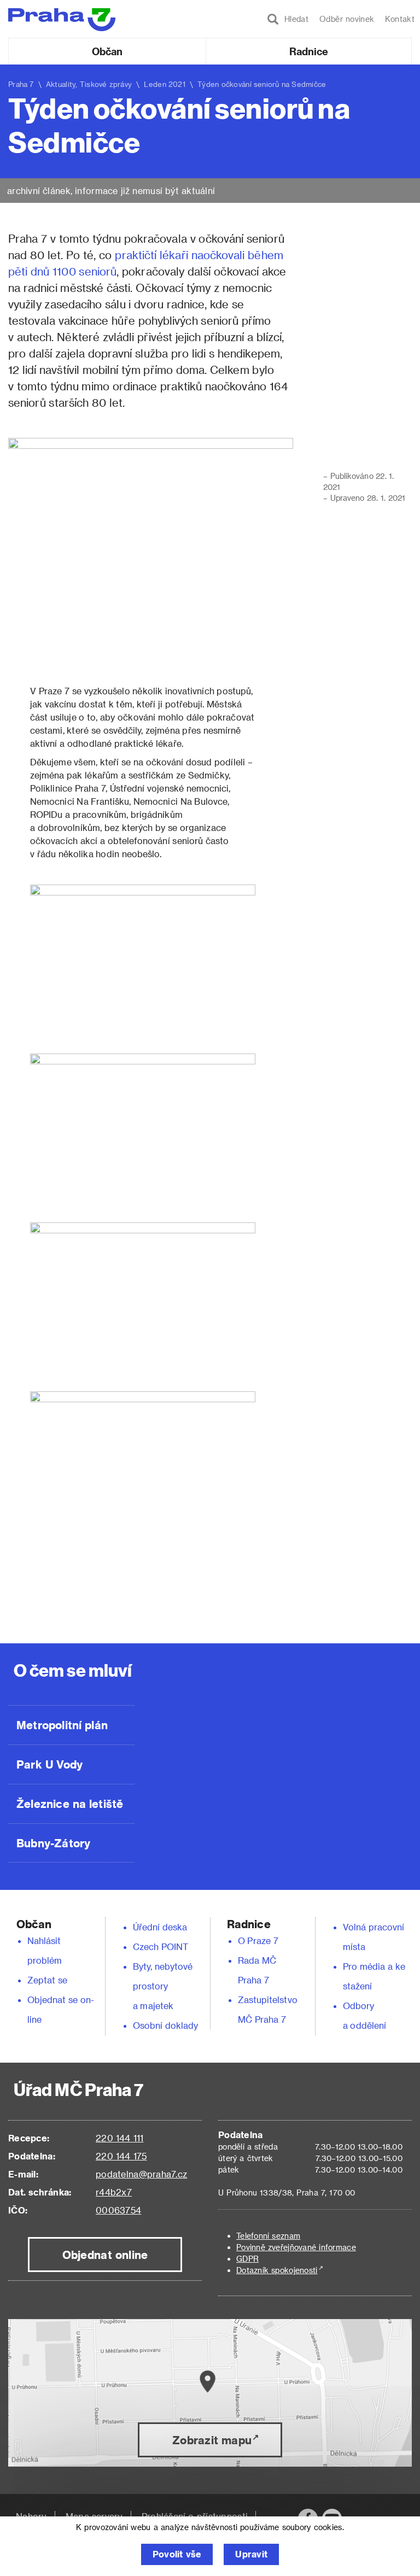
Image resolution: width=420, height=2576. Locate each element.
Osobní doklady (166, 2025)
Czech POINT (161, 1946)
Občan (107, 51)
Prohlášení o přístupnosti (195, 2516)
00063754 (118, 2210)
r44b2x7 (114, 2192)
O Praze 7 (258, 1940)
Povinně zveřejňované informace (296, 2247)
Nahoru (31, 2516)
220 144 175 (121, 2156)
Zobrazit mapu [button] (212, 2440)
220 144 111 (119, 2138)
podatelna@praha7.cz (141, 2174)
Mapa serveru (94, 2516)
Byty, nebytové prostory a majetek (163, 1986)
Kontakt (400, 19)
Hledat (294, 19)
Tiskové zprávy (106, 84)
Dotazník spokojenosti (277, 2270)
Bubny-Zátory (53, 1843)
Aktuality (61, 84)
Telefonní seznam (268, 2236)
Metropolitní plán (62, 1725)
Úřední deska (160, 1927)
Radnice (309, 51)
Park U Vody (50, 1764)
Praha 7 (21, 84)
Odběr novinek (347, 19)
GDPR (247, 2259)
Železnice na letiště (70, 1804)
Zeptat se (47, 1980)
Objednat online (105, 2255)
